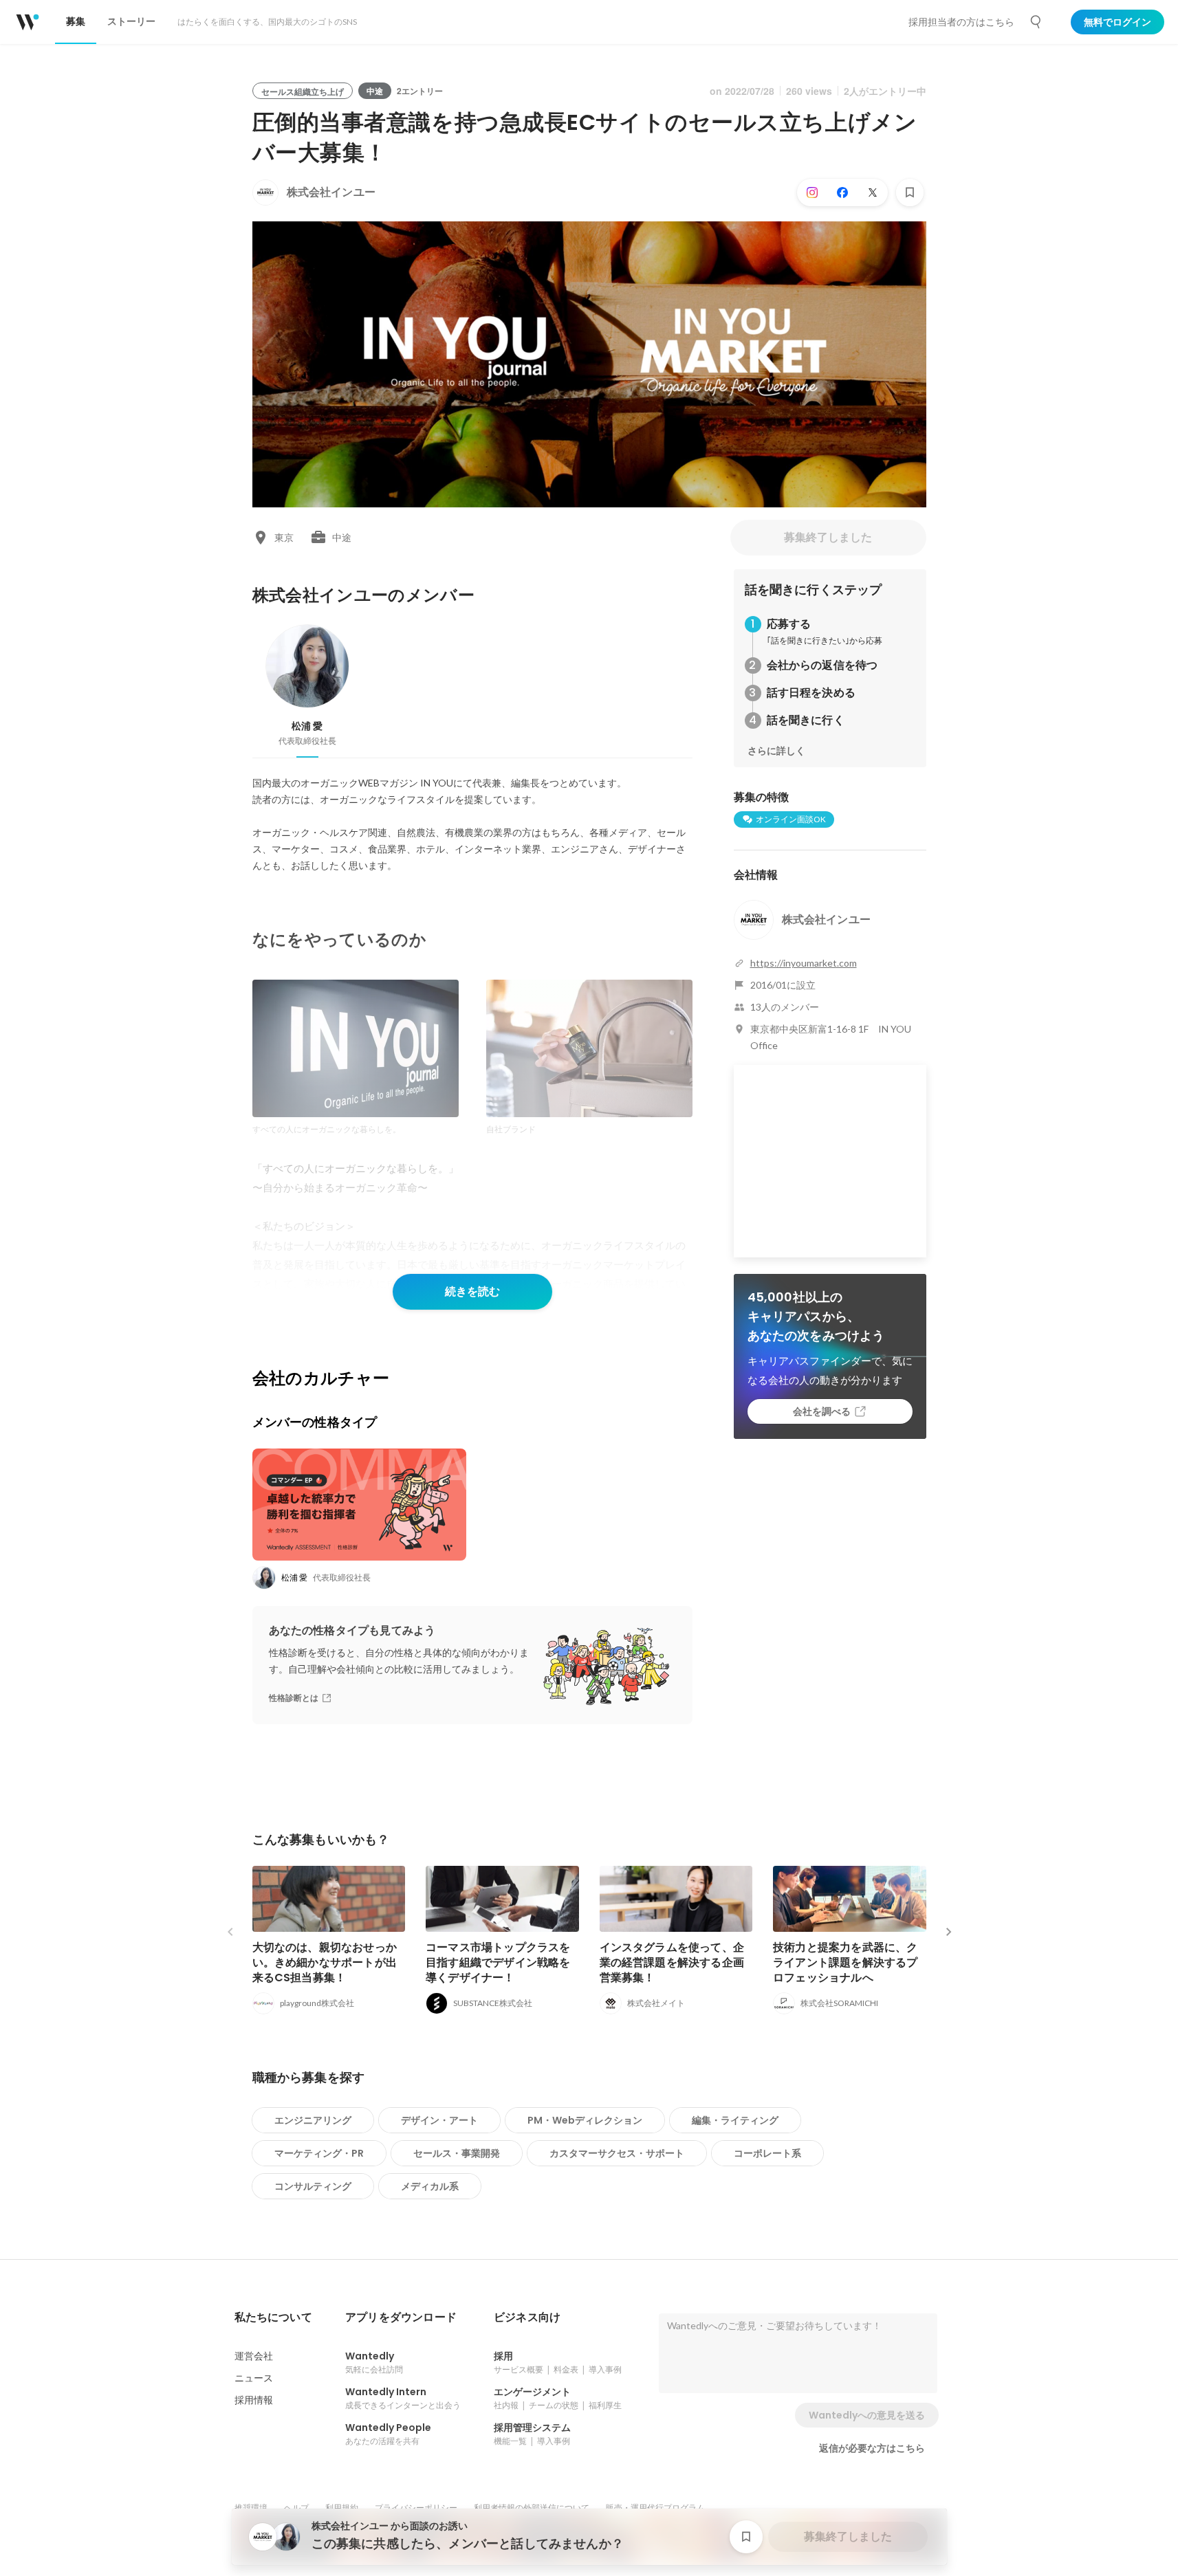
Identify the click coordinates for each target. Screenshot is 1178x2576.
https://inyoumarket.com (804, 963)
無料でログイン (1117, 22)
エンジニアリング (313, 2120)
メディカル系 (430, 2186)
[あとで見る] (910, 192)
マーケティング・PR (319, 2153)
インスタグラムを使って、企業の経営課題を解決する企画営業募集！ (672, 1962)
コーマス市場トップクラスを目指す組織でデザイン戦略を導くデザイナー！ (498, 1962)
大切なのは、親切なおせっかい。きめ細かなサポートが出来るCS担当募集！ (325, 1962)
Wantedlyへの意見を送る (867, 2415)
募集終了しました (828, 537)
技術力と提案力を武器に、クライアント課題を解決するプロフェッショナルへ (846, 1962)
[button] (273, 2318)
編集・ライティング (735, 2120)
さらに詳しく (776, 751)
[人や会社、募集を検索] (1036, 22)
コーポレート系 (767, 2153)
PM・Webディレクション (585, 2120)
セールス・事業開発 (457, 2153)
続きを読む (472, 1291)
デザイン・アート (439, 2120)
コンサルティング (313, 2186)
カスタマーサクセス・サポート (617, 2153)
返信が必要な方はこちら (872, 2448)
